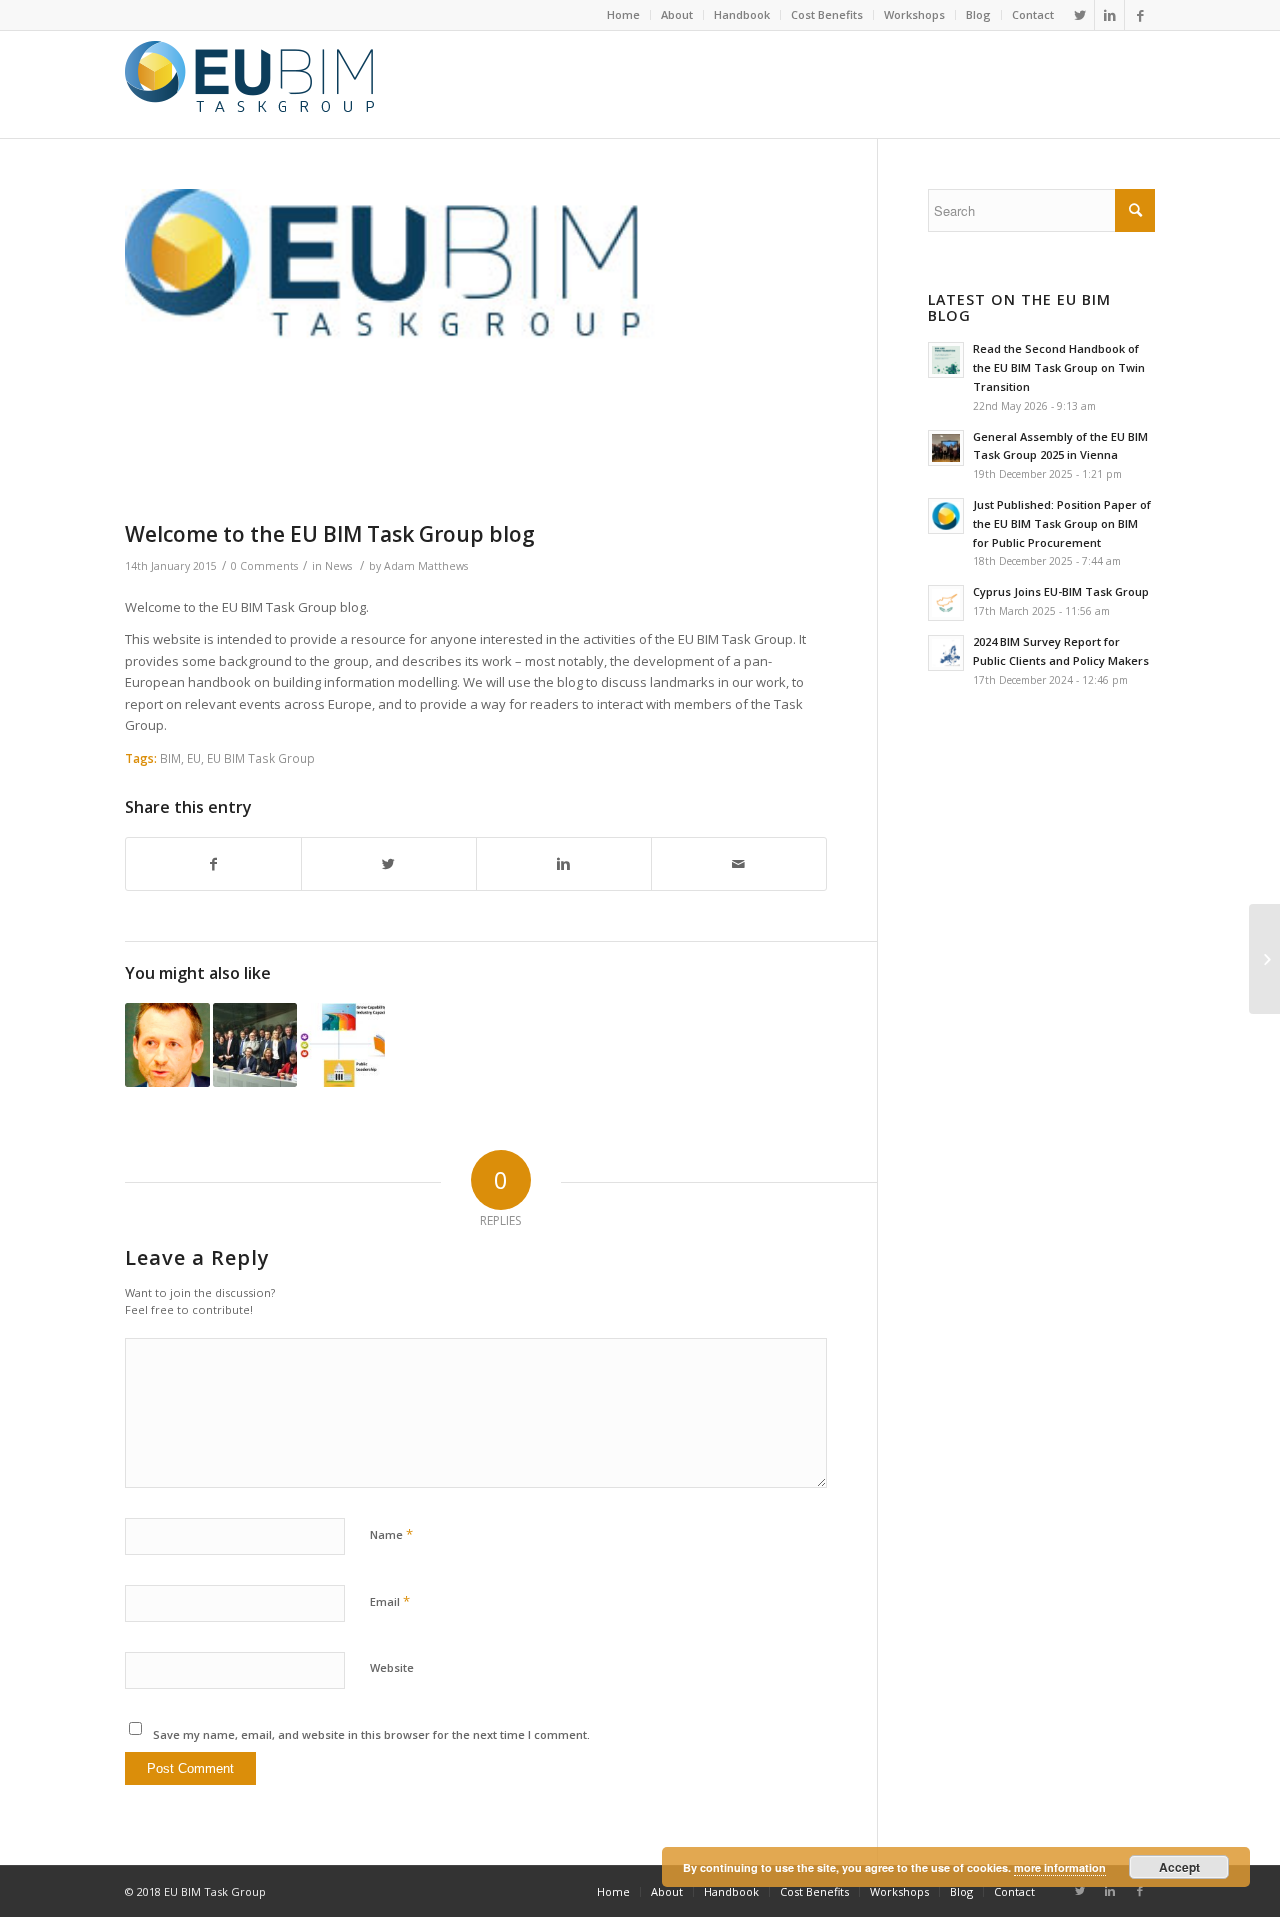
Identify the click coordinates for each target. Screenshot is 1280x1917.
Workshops (914, 14)
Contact (1033, 14)
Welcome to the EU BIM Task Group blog (330, 534)
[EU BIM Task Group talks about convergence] (255, 1045)
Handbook (742, 14)
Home (623, 14)
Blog (978, 14)
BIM (170, 758)
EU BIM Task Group (261, 758)
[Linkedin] (1109, 15)
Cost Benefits (827, 14)
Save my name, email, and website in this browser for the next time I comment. (371, 1734)
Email (390, 1601)
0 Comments (264, 566)
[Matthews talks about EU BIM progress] (167, 1045)
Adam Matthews (426, 566)
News (338, 566)
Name (391, 1534)
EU (194, 758)
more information (1060, 1867)
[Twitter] (1079, 15)
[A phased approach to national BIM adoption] (342, 1045)
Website (392, 1667)
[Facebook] (1140, 15)
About (677, 14)
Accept (1179, 1867)
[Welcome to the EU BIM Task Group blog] (476, 350)
